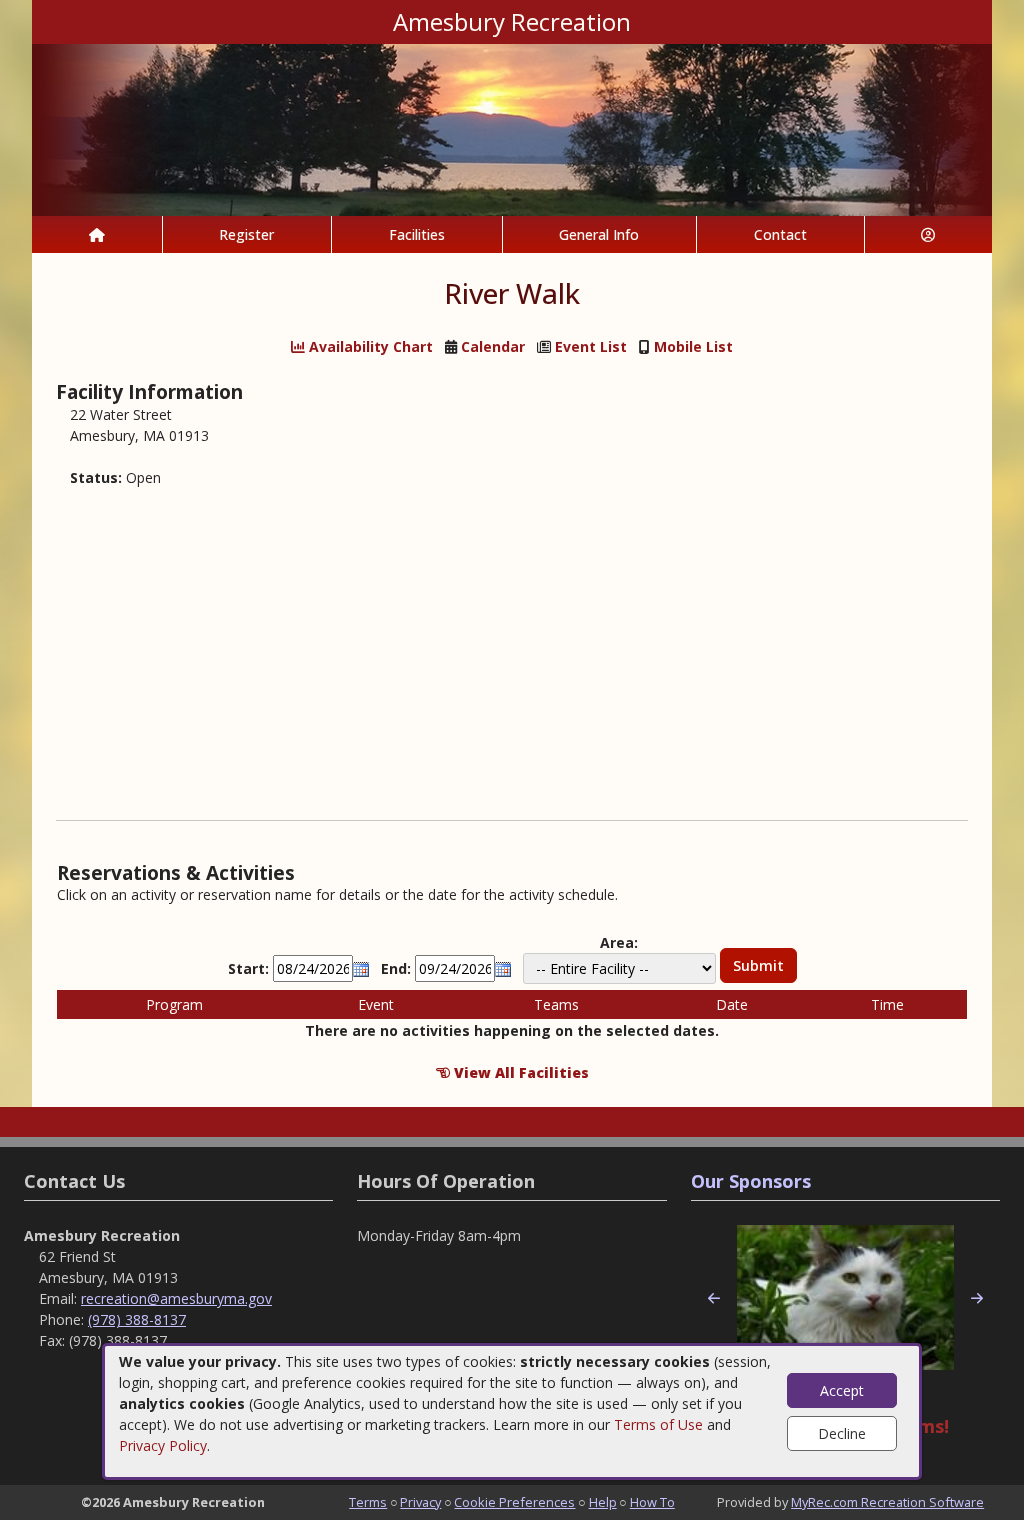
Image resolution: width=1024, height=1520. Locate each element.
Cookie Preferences (514, 1502)
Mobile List (693, 346)
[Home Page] (97, 234)
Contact (780, 234)
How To (652, 1502)
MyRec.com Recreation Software (887, 1502)
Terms (368, 1502)
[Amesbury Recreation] (512, 128)
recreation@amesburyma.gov (176, 1298)
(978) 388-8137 (137, 1319)
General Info (599, 234)
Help (603, 1502)
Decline (842, 1433)
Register (246, 234)
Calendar (493, 346)
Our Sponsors (751, 1181)
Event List (591, 346)
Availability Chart (369, 346)
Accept (842, 1390)
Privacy (420, 1502)
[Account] (929, 234)
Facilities (417, 234)
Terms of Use (658, 1424)
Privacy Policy (163, 1445)
